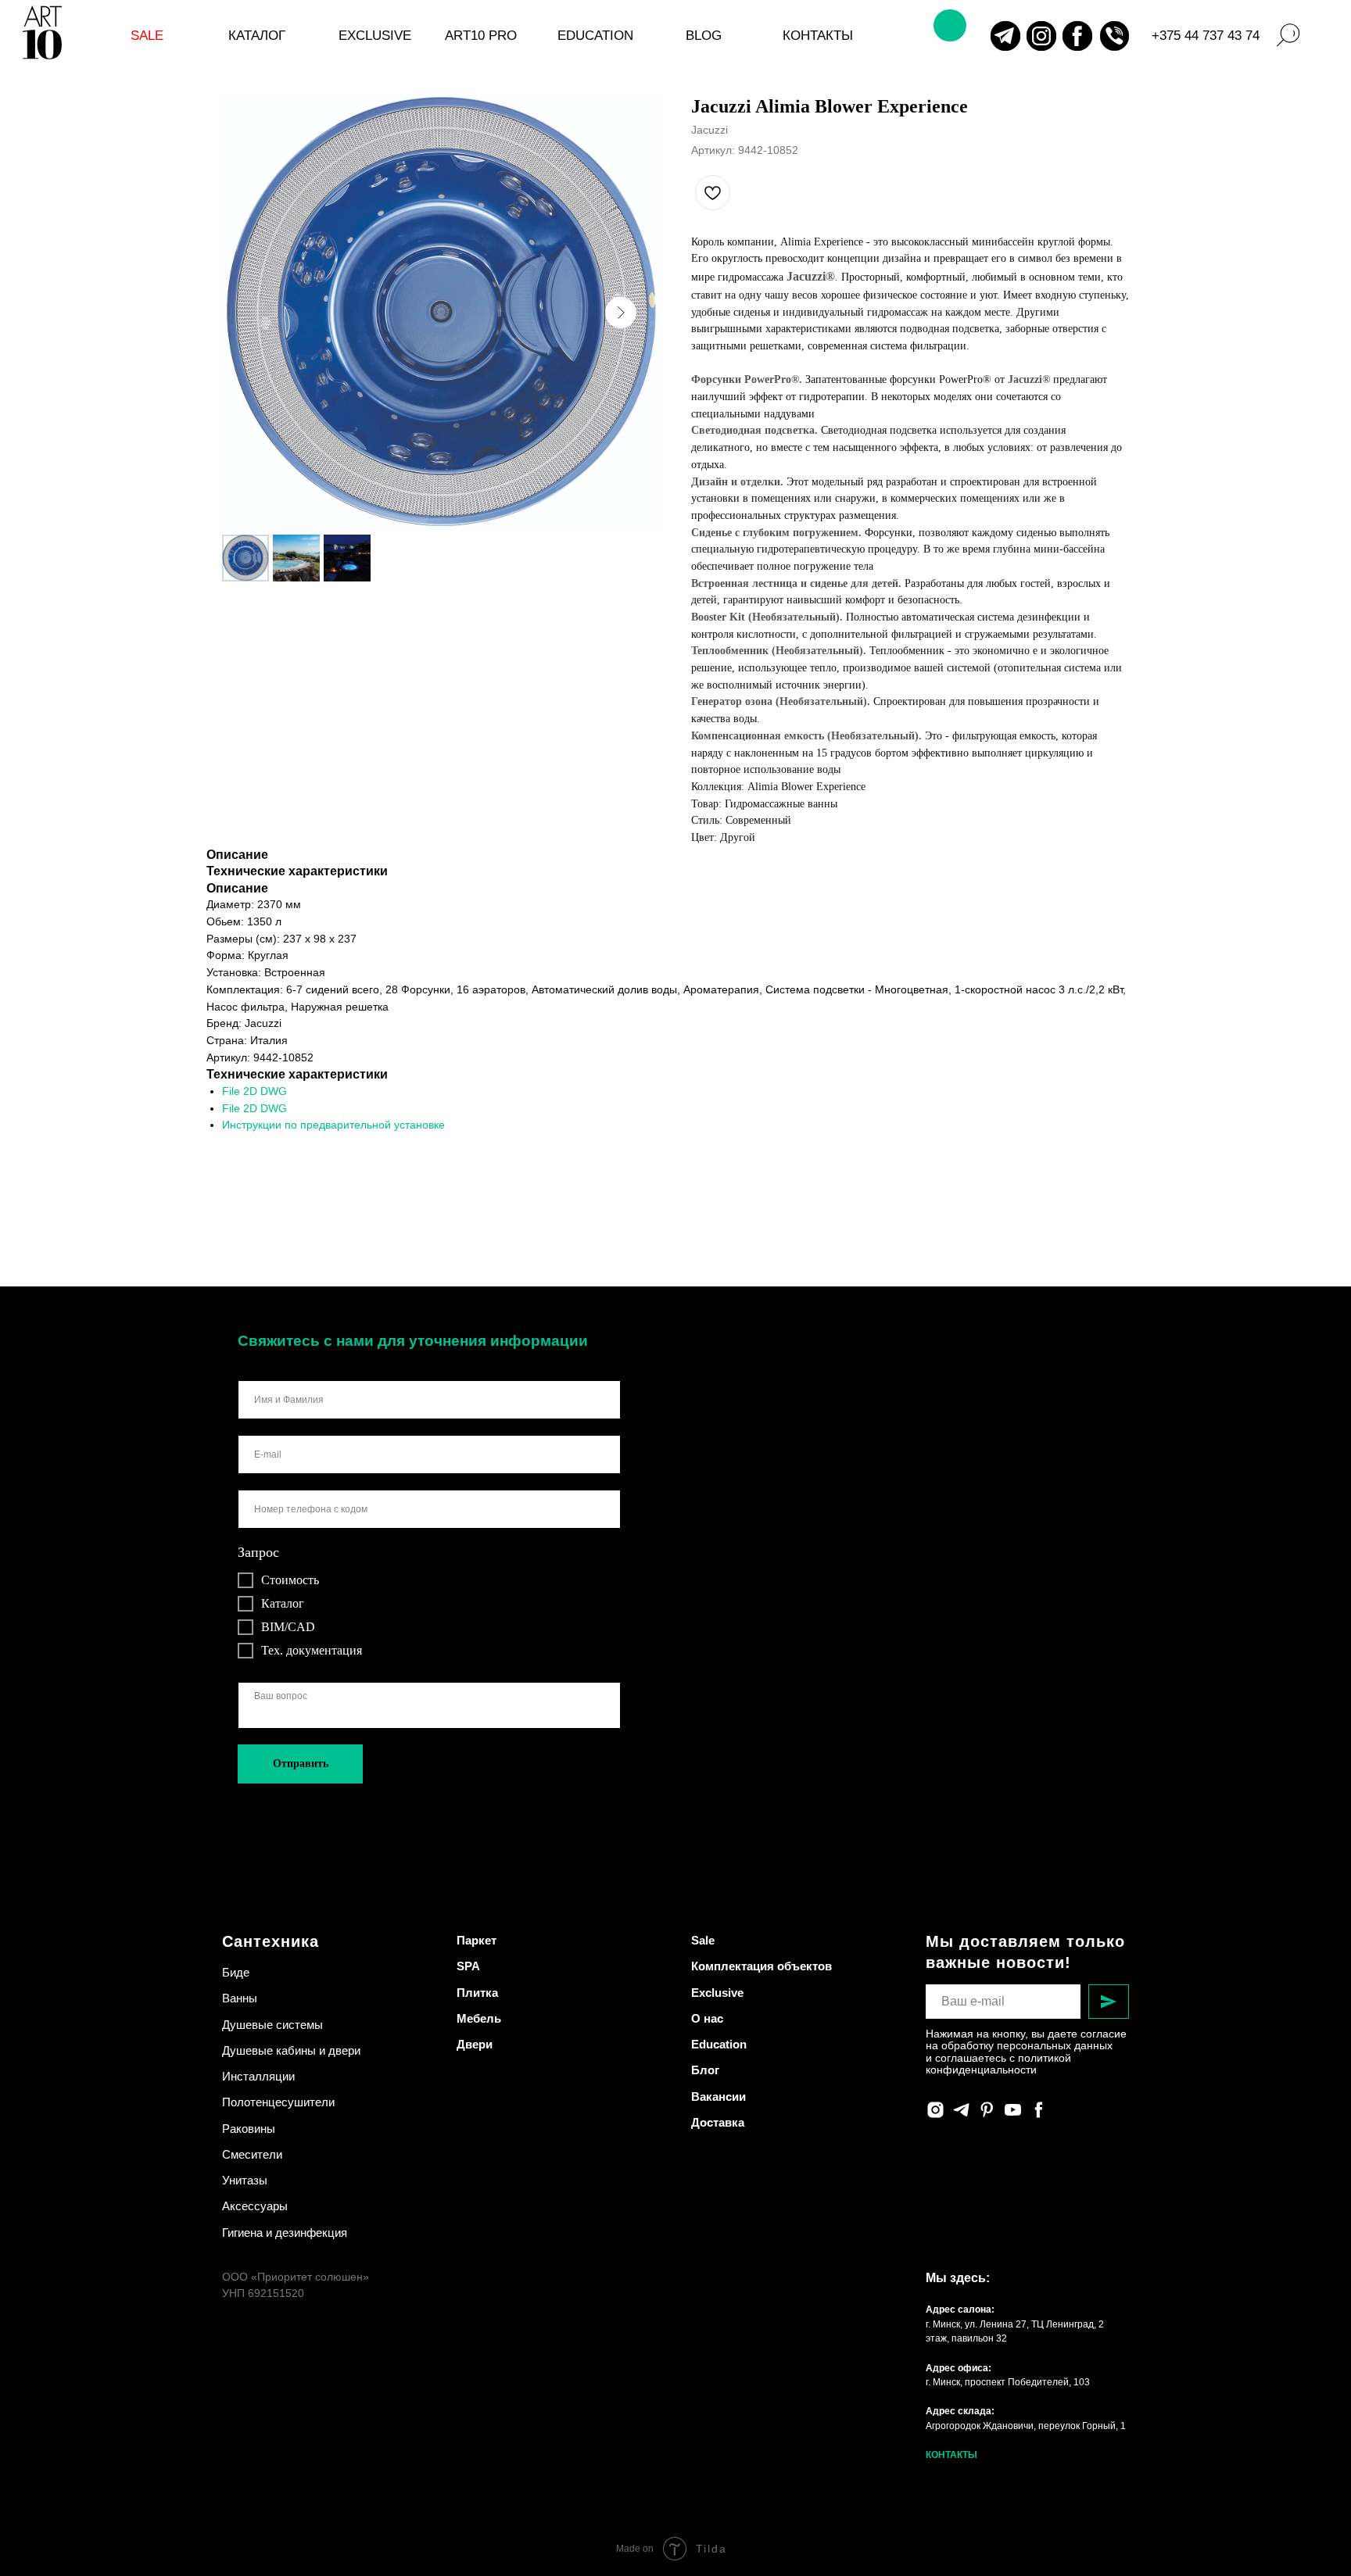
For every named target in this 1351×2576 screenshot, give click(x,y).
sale (147, 35)
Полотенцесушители (278, 2102)
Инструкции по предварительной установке (333, 1125)
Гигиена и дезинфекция (285, 2233)
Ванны (240, 1998)
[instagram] (935, 2110)
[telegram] (961, 2110)
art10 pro (481, 35)
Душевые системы (272, 2025)
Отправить (301, 1764)
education (595, 35)
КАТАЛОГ (257, 35)
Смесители (252, 2154)
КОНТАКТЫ (951, 2455)
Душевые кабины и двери (291, 2050)
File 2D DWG (254, 1091)
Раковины (249, 2129)
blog (704, 35)
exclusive (375, 35)
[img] (1005, 36)
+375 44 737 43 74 (1206, 35)
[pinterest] (987, 2110)
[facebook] (1039, 2110)
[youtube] (1013, 2110)
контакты (818, 35)
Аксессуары (255, 2206)
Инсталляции (258, 2076)
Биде (236, 1972)
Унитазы (245, 2180)
